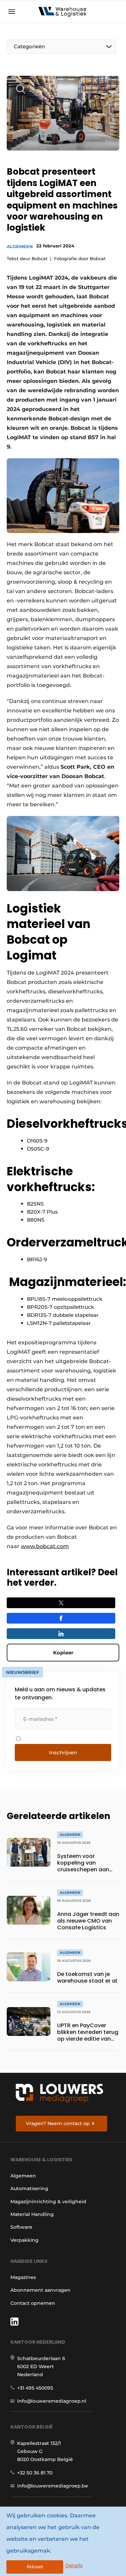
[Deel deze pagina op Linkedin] (61, 1634)
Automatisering (29, 2188)
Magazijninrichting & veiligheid (48, 2202)
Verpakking (25, 2240)
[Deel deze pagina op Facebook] (61, 1618)
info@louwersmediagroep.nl (52, 2401)
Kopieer (63, 1653)
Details (74, 2565)
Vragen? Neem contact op (58, 2123)
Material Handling (32, 2214)
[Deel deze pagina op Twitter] (61, 1603)
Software (21, 2227)
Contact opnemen (33, 2303)
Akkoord (35, 2567)
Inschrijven (63, 1752)
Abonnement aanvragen (40, 2290)
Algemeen (20, 246)
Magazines (23, 2277)
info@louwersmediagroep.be (53, 2486)
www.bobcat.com (45, 1546)
